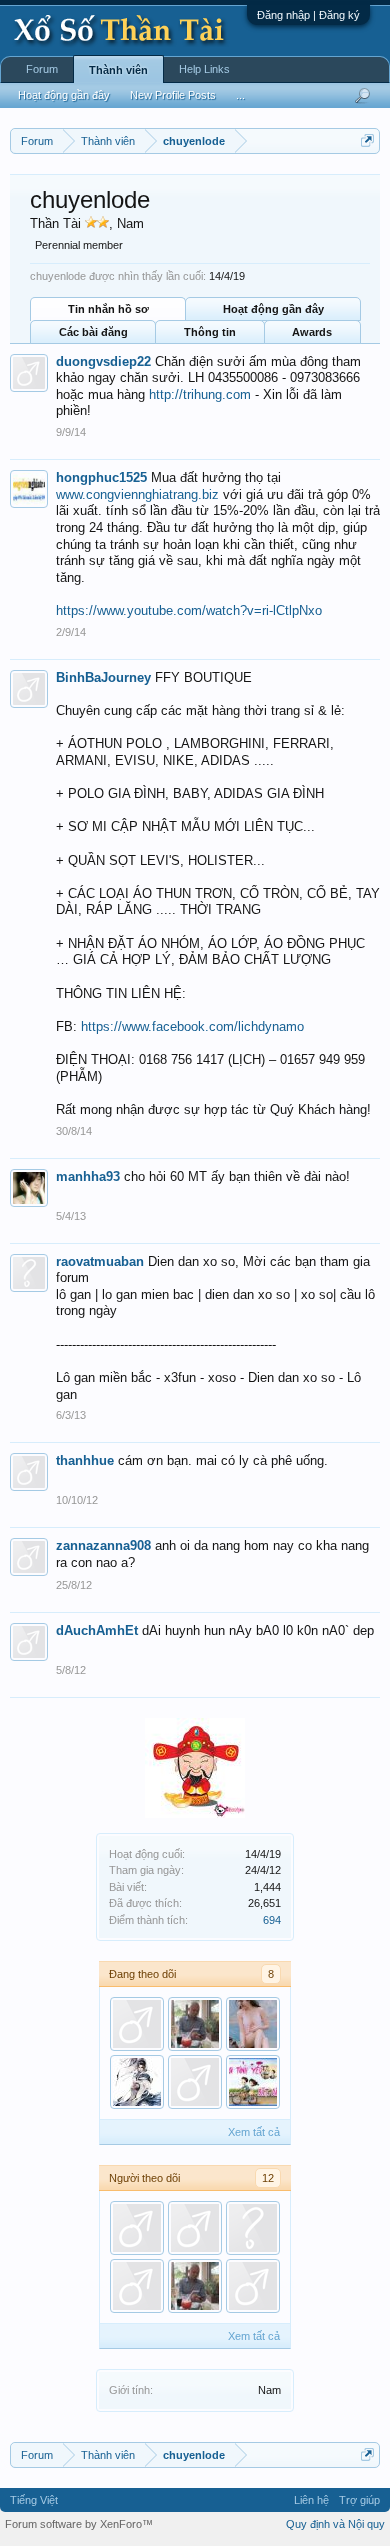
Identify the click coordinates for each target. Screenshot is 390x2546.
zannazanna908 (103, 1545)
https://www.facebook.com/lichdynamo (192, 1026)
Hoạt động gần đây (273, 309)
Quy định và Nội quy (335, 2524)
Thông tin (210, 332)
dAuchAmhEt (97, 1630)
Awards (312, 332)
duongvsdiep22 (103, 361)
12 (268, 2178)
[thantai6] (137, 2228)
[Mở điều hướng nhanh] (367, 140)
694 (272, 1920)
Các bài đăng (93, 332)
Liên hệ (311, 2500)
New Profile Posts (173, 95)
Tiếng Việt (34, 2500)
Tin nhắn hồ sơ (108, 309)
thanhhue (85, 1460)
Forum (42, 69)
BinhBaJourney (103, 677)
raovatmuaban (100, 1261)
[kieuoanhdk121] (137, 2286)
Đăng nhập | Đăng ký (308, 15)
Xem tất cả (254, 2132)
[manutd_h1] (253, 2024)
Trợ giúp (359, 2500)
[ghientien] (195, 2024)
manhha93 (88, 1176)
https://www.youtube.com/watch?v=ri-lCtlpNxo (189, 610)
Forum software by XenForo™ (79, 2524)
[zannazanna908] (137, 2024)
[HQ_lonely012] (253, 2082)
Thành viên (118, 70)
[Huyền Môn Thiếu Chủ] (137, 2082)
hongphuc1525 (101, 477)
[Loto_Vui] (195, 2082)
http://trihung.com (200, 394)
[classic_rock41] (253, 2228)
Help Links (204, 69)
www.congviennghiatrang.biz (137, 494)
